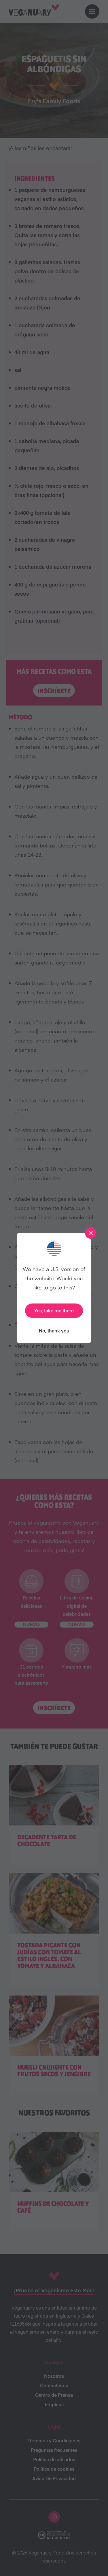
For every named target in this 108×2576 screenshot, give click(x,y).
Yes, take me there (54, 1310)
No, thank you (54, 1330)
